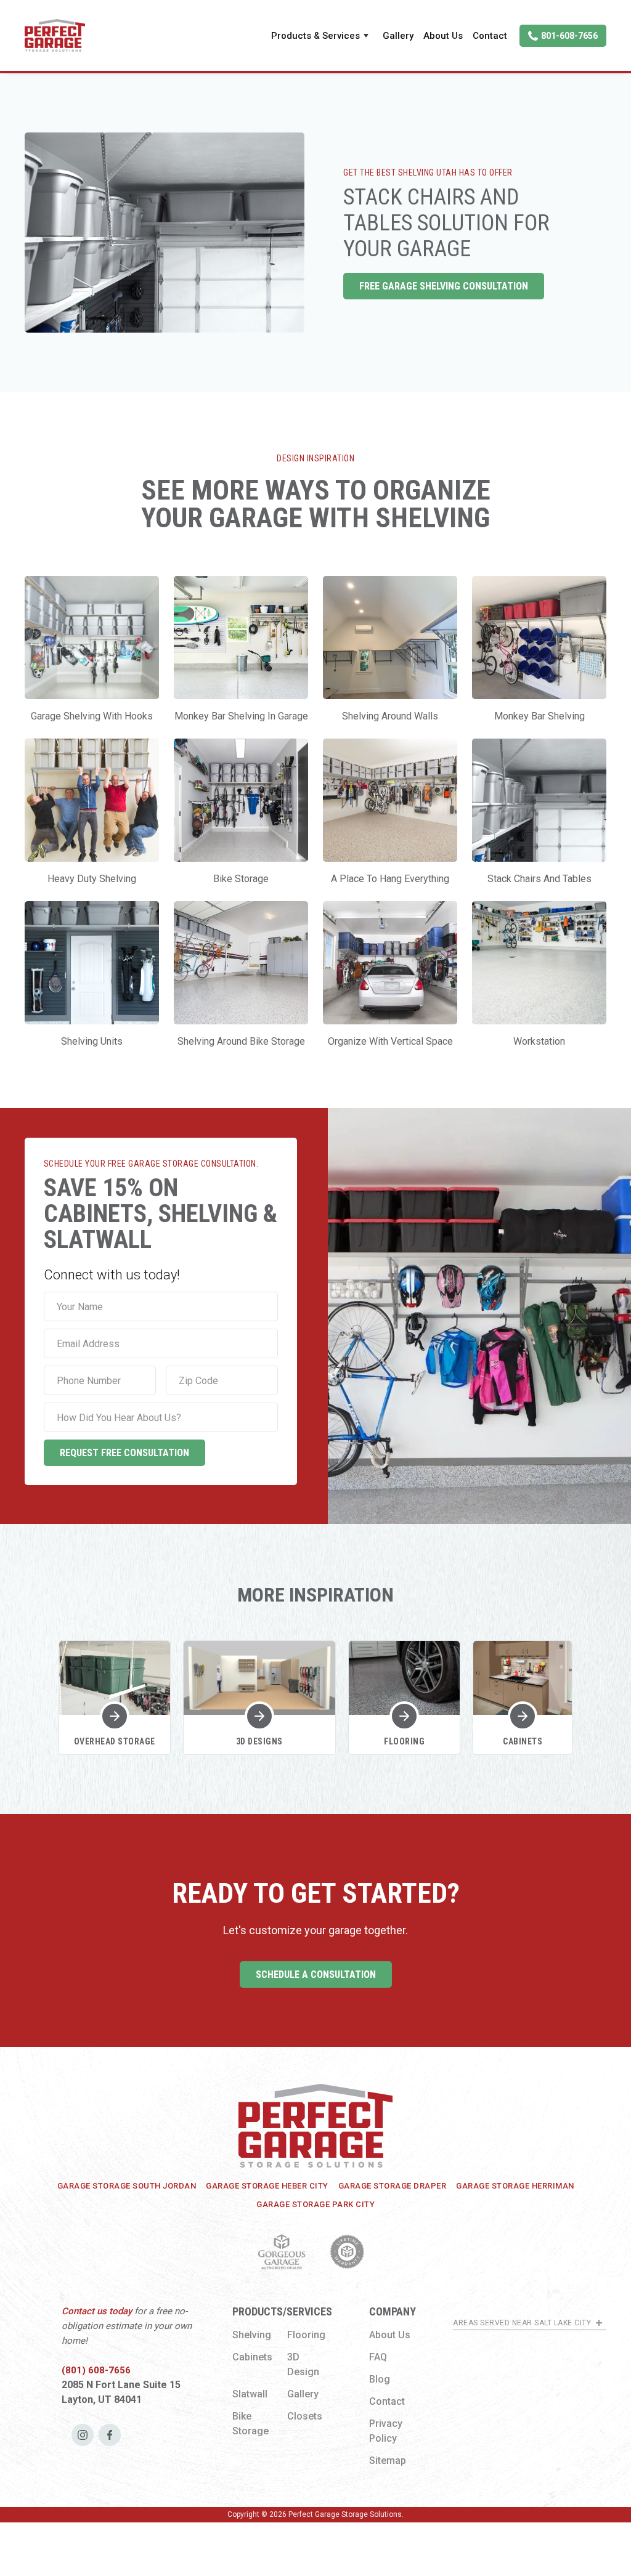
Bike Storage (250, 2424)
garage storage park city (315, 2204)
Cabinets (252, 2357)
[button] (322, 36)
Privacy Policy (386, 2431)
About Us (443, 36)
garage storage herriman (515, 2186)
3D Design (303, 2364)
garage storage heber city (267, 2186)
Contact (490, 36)
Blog (380, 2379)
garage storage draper (393, 2186)
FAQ (378, 2357)
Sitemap (388, 2461)
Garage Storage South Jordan (127, 2186)
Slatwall (250, 2394)
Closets (305, 2416)
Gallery (398, 36)
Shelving (252, 2335)
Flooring (306, 2335)
